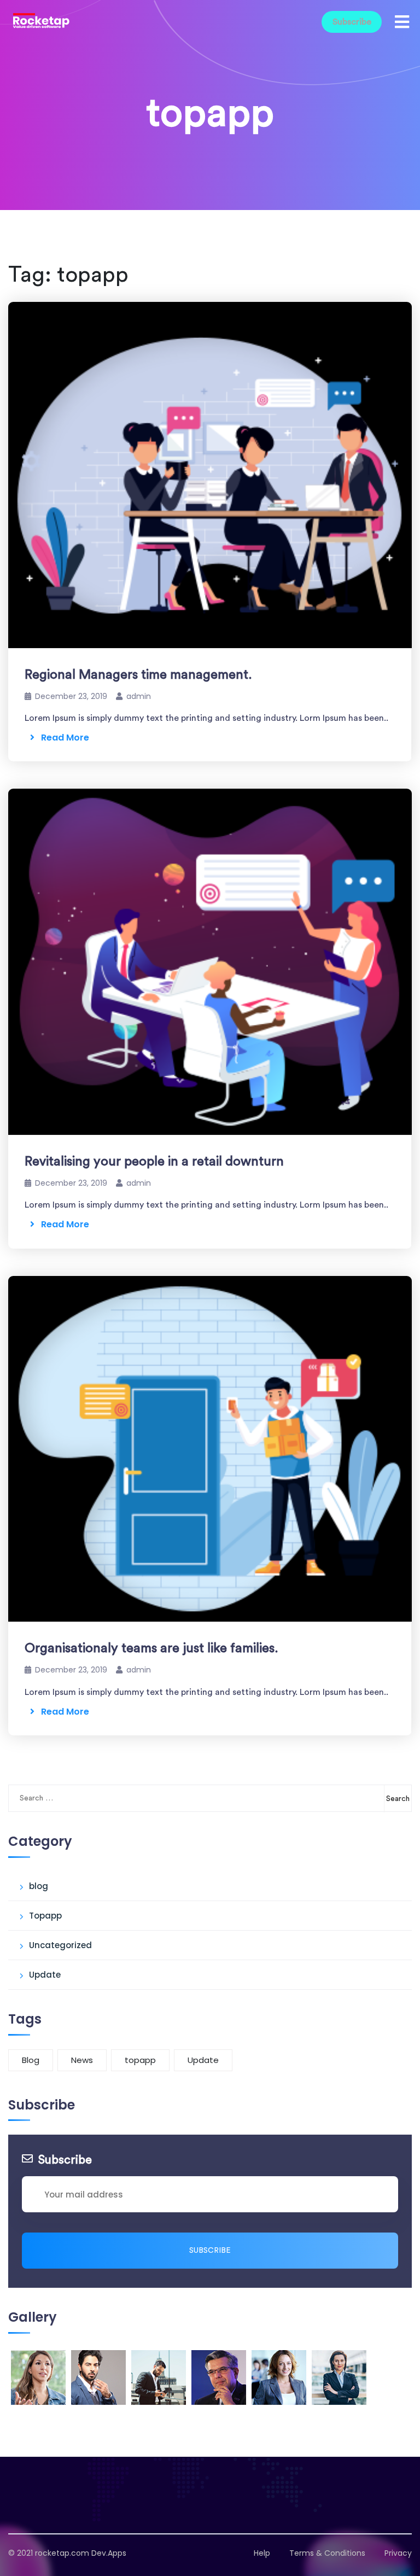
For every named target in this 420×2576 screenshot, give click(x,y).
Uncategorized (60, 1945)
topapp (140, 2060)
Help (262, 2553)
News (82, 2060)
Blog (31, 2060)
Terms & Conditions (327, 2553)
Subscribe (352, 22)
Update (45, 1975)
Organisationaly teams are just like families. (151, 1648)
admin (139, 696)
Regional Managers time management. (138, 675)
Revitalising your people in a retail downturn (154, 1162)
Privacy (398, 2553)
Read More (62, 738)
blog (39, 1886)
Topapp (45, 1916)
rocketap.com (62, 2553)
